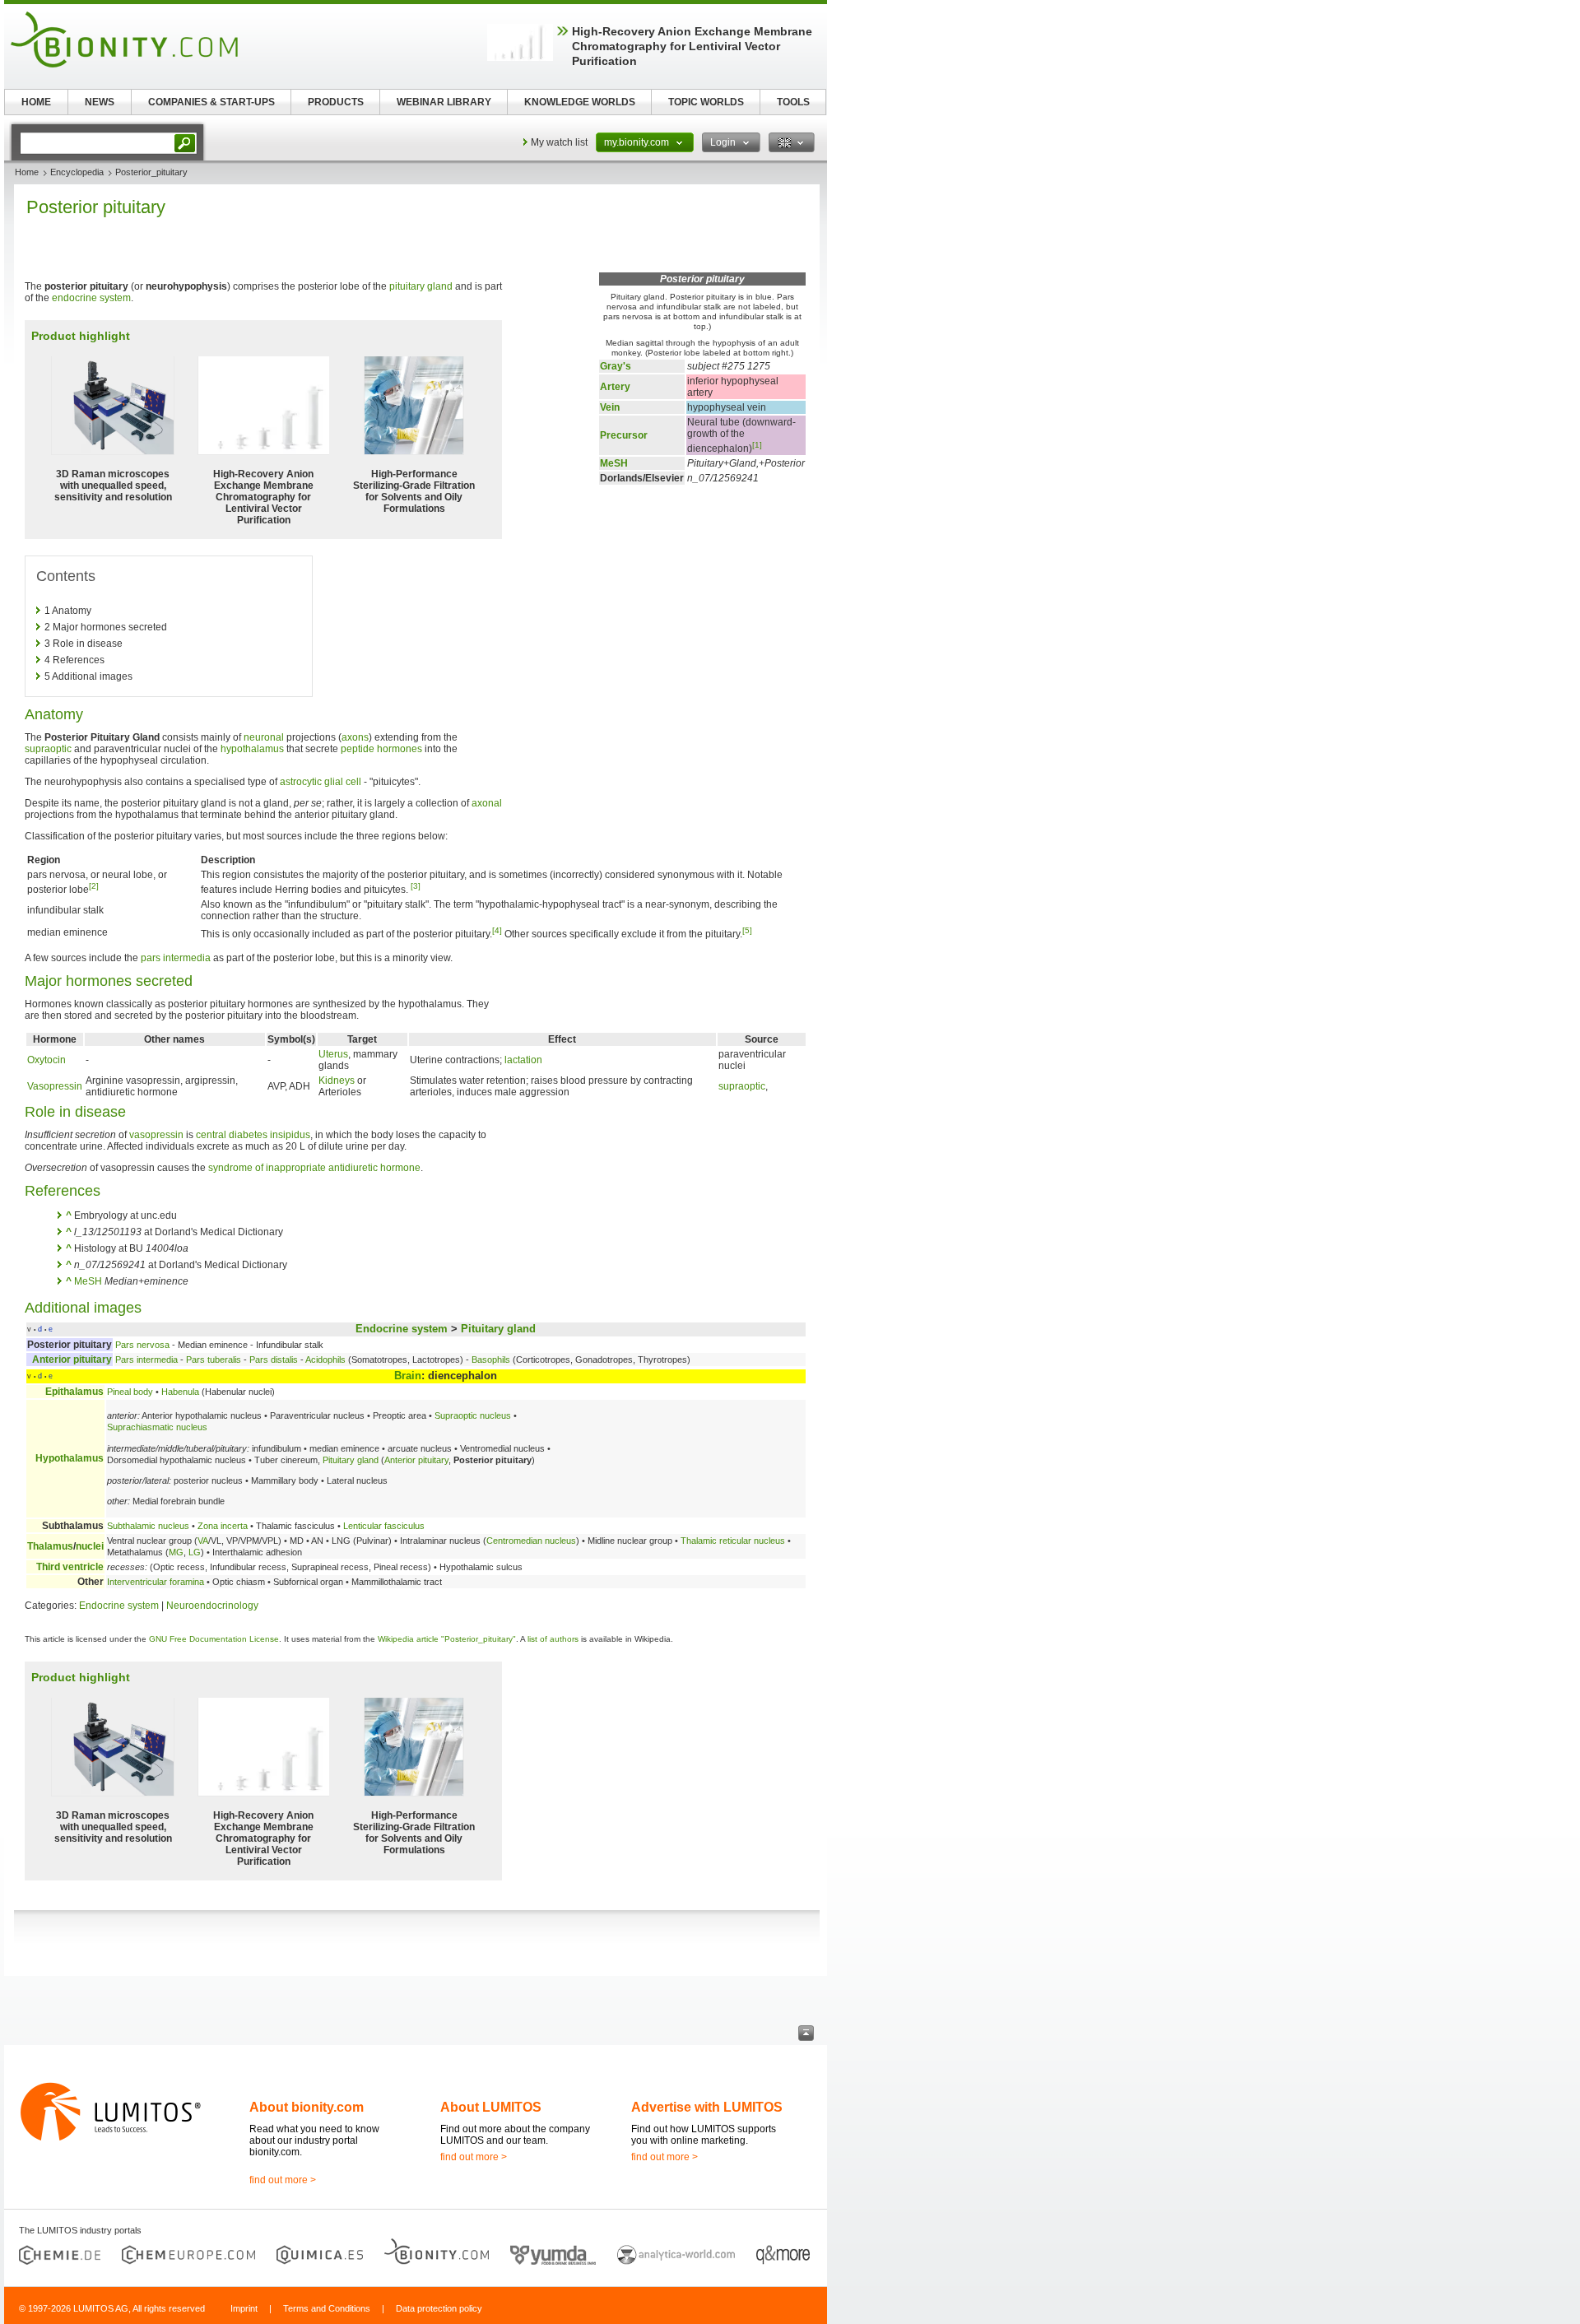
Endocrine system (402, 1329)
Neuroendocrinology (212, 1606)
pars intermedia (176, 958)
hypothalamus (252, 749)
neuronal (264, 737)
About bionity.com (307, 2107)
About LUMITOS (491, 2107)
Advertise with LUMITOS (707, 2107)
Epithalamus (74, 1392)
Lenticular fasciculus (384, 1526)
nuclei (90, 1546)
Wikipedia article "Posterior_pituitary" (447, 1639)
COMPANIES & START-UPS (211, 102)
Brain (408, 1376)
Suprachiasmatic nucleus (157, 1427)
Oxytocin (46, 1060)
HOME (36, 102)
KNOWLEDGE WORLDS (580, 102)
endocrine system (91, 298)
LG (195, 1552)
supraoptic (48, 749)
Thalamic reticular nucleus (733, 1541)
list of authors (553, 1639)
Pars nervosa (142, 1345)
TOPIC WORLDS (706, 102)
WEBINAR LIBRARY (444, 102)
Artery (615, 387)
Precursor (624, 435)
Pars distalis (274, 1360)
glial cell (343, 782)
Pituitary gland (498, 1329)
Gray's (616, 366)
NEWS (100, 102)
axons (355, 737)
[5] (747, 930)
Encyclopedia (77, 172)
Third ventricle (70, 1567)
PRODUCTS (336, 102)
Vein (610, 407)
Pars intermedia (146, 1360)
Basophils (491, 1360)
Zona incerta (223, 1526)
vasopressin (156, 1135)
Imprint (244, 2308)
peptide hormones (381, 749)
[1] (757, 445)
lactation (523, 1060)
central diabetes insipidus (253, 1135)
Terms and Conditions (327, 2308)
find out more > (283, 2180)
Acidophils (325, 1360)
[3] (416, 886)
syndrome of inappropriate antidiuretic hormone (314, 1168)
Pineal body (130, 1392)
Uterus (333, 1054)
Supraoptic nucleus (473, 1415)
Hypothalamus (70, 1458)
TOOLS (793, 102)
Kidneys (337, 1081)
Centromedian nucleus (531, 1541)
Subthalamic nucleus (148, 1526)
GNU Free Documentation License (214, 1639)
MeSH (614, 463)
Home (27, 172)
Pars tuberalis (214, 1360)
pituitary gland (421, 286)
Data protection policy (439, 2308)
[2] (94, 886)
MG (176, 1552)
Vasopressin (55, 1086)
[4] (497, 930)
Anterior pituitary (72, 1360)
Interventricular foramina (156, 1582)
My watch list (559, 142)
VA (203, 1541)
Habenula (180, 1392)
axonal (487, 803)
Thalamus (50, 1546)
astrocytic (301, 782)
